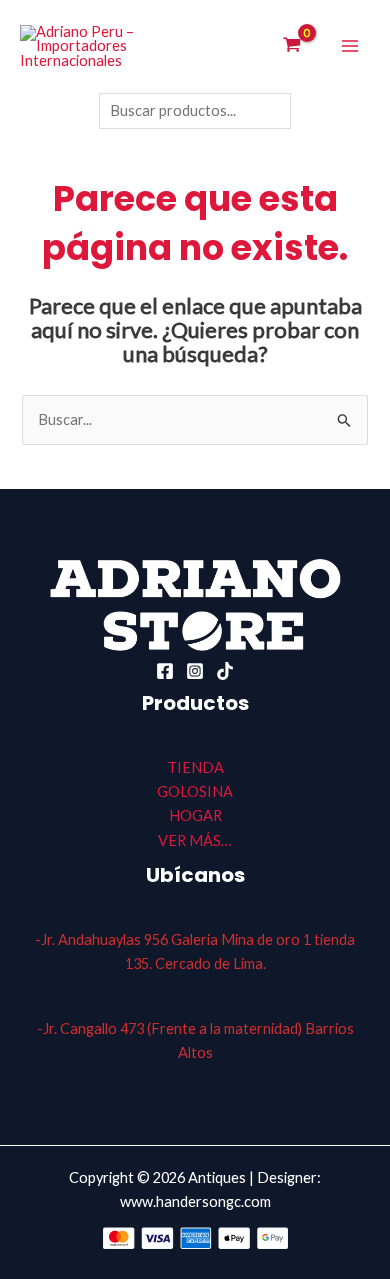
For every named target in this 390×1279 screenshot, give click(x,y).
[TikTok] (225, 671)
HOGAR (195, 815)
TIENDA (195, 767)
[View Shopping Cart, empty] (292, 46)
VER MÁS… (195, 840)
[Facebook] (165, 671)
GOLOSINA (195, 791)
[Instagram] (195, 671)
